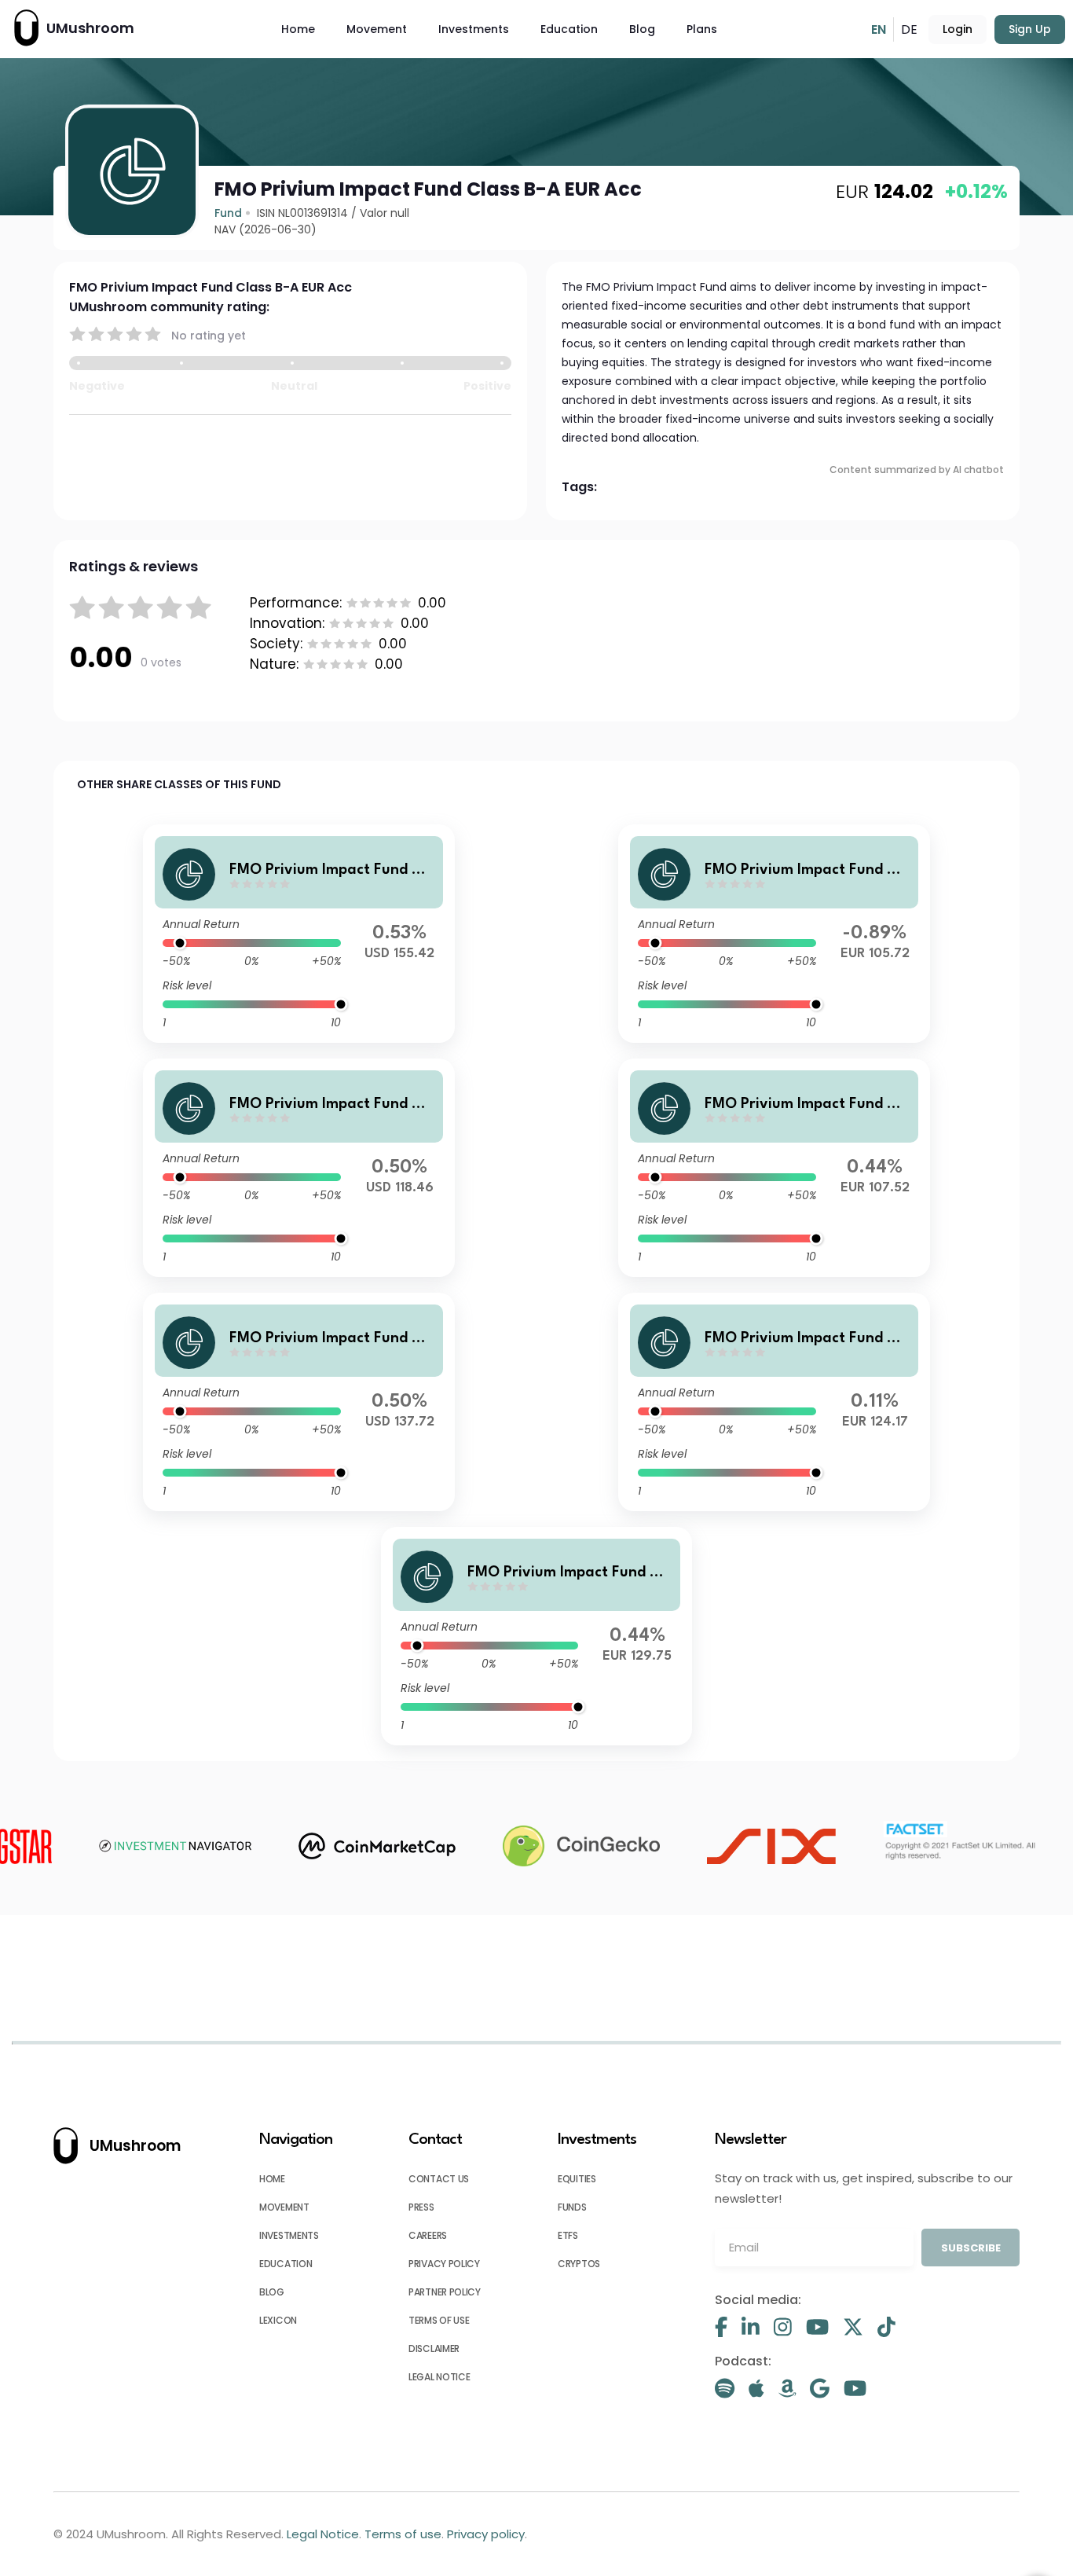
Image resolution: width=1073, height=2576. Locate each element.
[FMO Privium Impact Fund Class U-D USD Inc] (298, 1168)
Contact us (439, 2179)
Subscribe (971, 2248)
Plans (702, 29)
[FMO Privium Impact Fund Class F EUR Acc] (536, 1636)
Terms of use (439, 2320)
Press (421, 2207)
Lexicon (278, 2320)
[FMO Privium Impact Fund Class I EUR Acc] (774, 1402)
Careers (428, 2235)
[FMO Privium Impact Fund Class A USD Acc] (298, 934)
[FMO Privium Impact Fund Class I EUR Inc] (774, 934)
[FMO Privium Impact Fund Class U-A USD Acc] (298, 1402)
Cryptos (579, 2264)
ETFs (568, 2235)
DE (909, 29)
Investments (474, 29)
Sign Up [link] (1030, 29)
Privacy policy (444, 2264)
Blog (642, 29)
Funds (572, 2207)
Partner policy (445, 2292)
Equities (577, 2179)
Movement (377, 29)
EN (879, 29)
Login (958, 29)
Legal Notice (439, 2377)
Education (569, 29)
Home (298, 29)
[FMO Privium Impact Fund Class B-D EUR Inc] (774, 1168)
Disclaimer (434, 2348)
